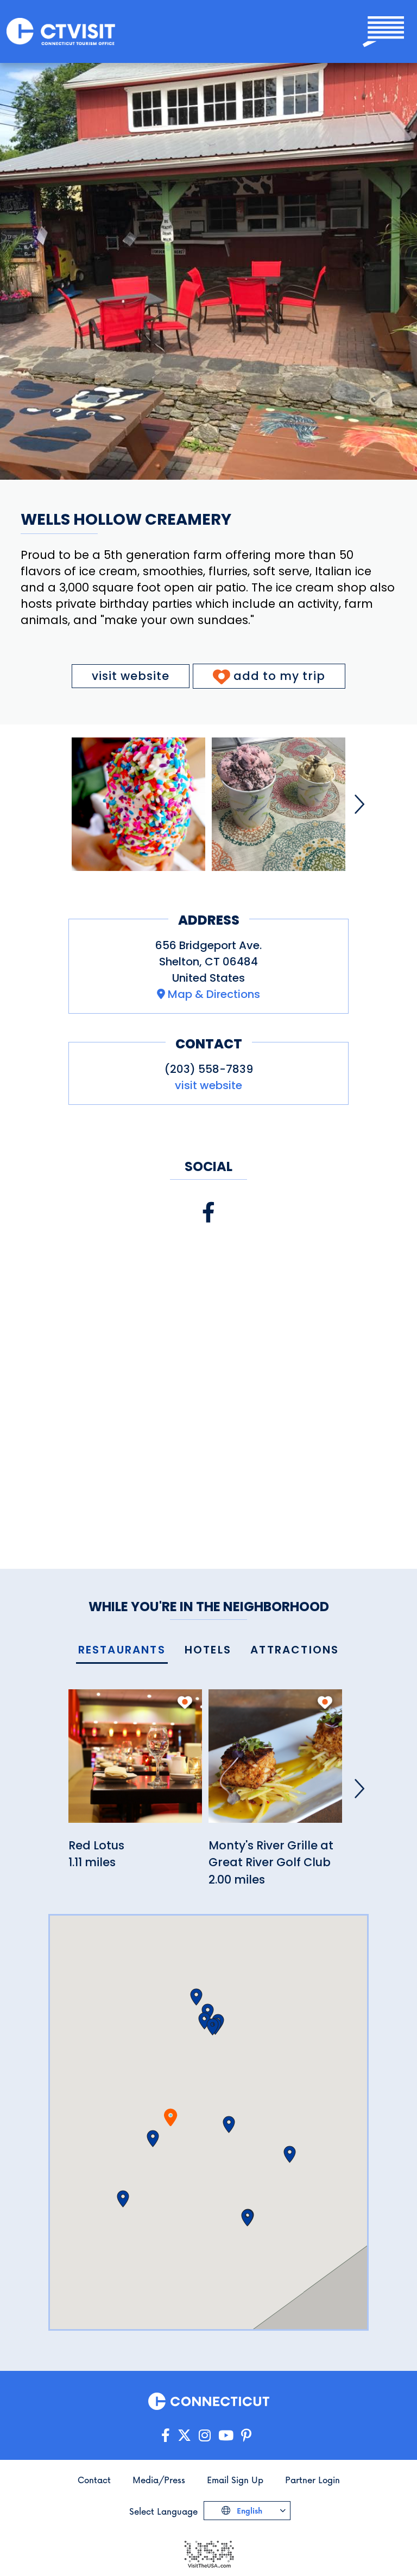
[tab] (122, 1650)
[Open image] (138, 804)
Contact (94, 2480)
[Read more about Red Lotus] (135, 1762)
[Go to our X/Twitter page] (184, 2436)
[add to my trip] (185, 1702)
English (248, 2511)
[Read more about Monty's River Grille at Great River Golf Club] (275, 1762)
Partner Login (312, 2480)
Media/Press (159, 2480)
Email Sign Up (235, 2480)
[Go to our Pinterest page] (246, 2436)
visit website (131, 676)
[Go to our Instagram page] (205, 2436)
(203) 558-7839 (209, 1069)
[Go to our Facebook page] (166, 2436)
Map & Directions (214, 994)
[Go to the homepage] (61, 32)
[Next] (359, 804)
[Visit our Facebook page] (208, 1213)
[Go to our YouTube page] (226, 2436)
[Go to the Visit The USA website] (208, 2553)
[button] (153, 2139)
